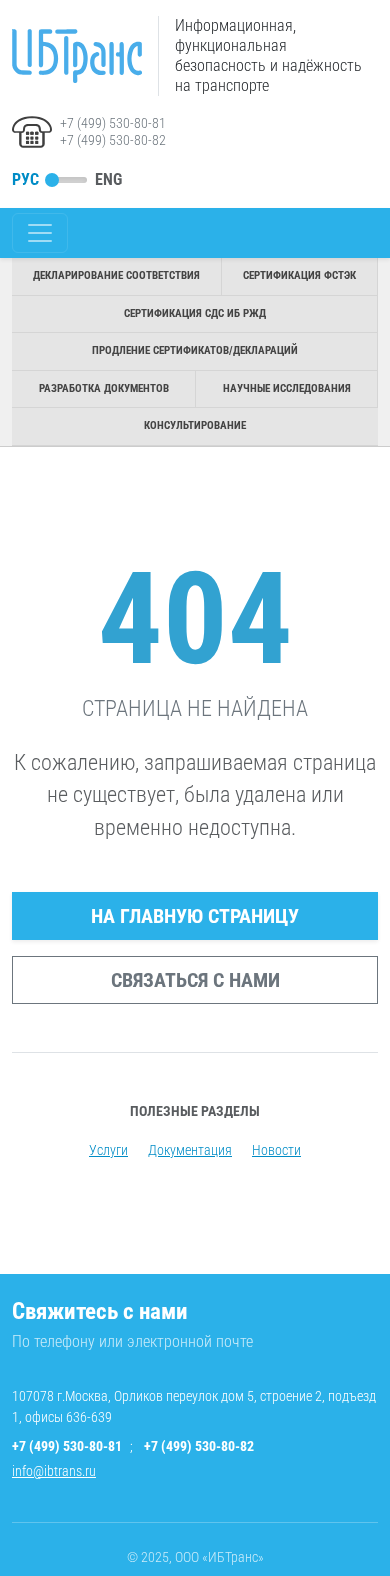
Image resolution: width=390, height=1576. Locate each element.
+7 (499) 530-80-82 (113, 140)
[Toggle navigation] (40, 233)
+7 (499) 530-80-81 (113, 123)
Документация (190, 1150)
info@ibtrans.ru (54, 1471)
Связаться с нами (195, 980)
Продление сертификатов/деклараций (195, 350)
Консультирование (195, 425)
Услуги (108, 1150)
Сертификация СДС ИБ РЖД (195, 313)
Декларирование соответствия (116, 275)
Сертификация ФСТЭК (299, 275)
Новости (276, 1150)
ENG (108, 179)
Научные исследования (287, 388)
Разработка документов (104, 388)
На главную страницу (195, 916)
